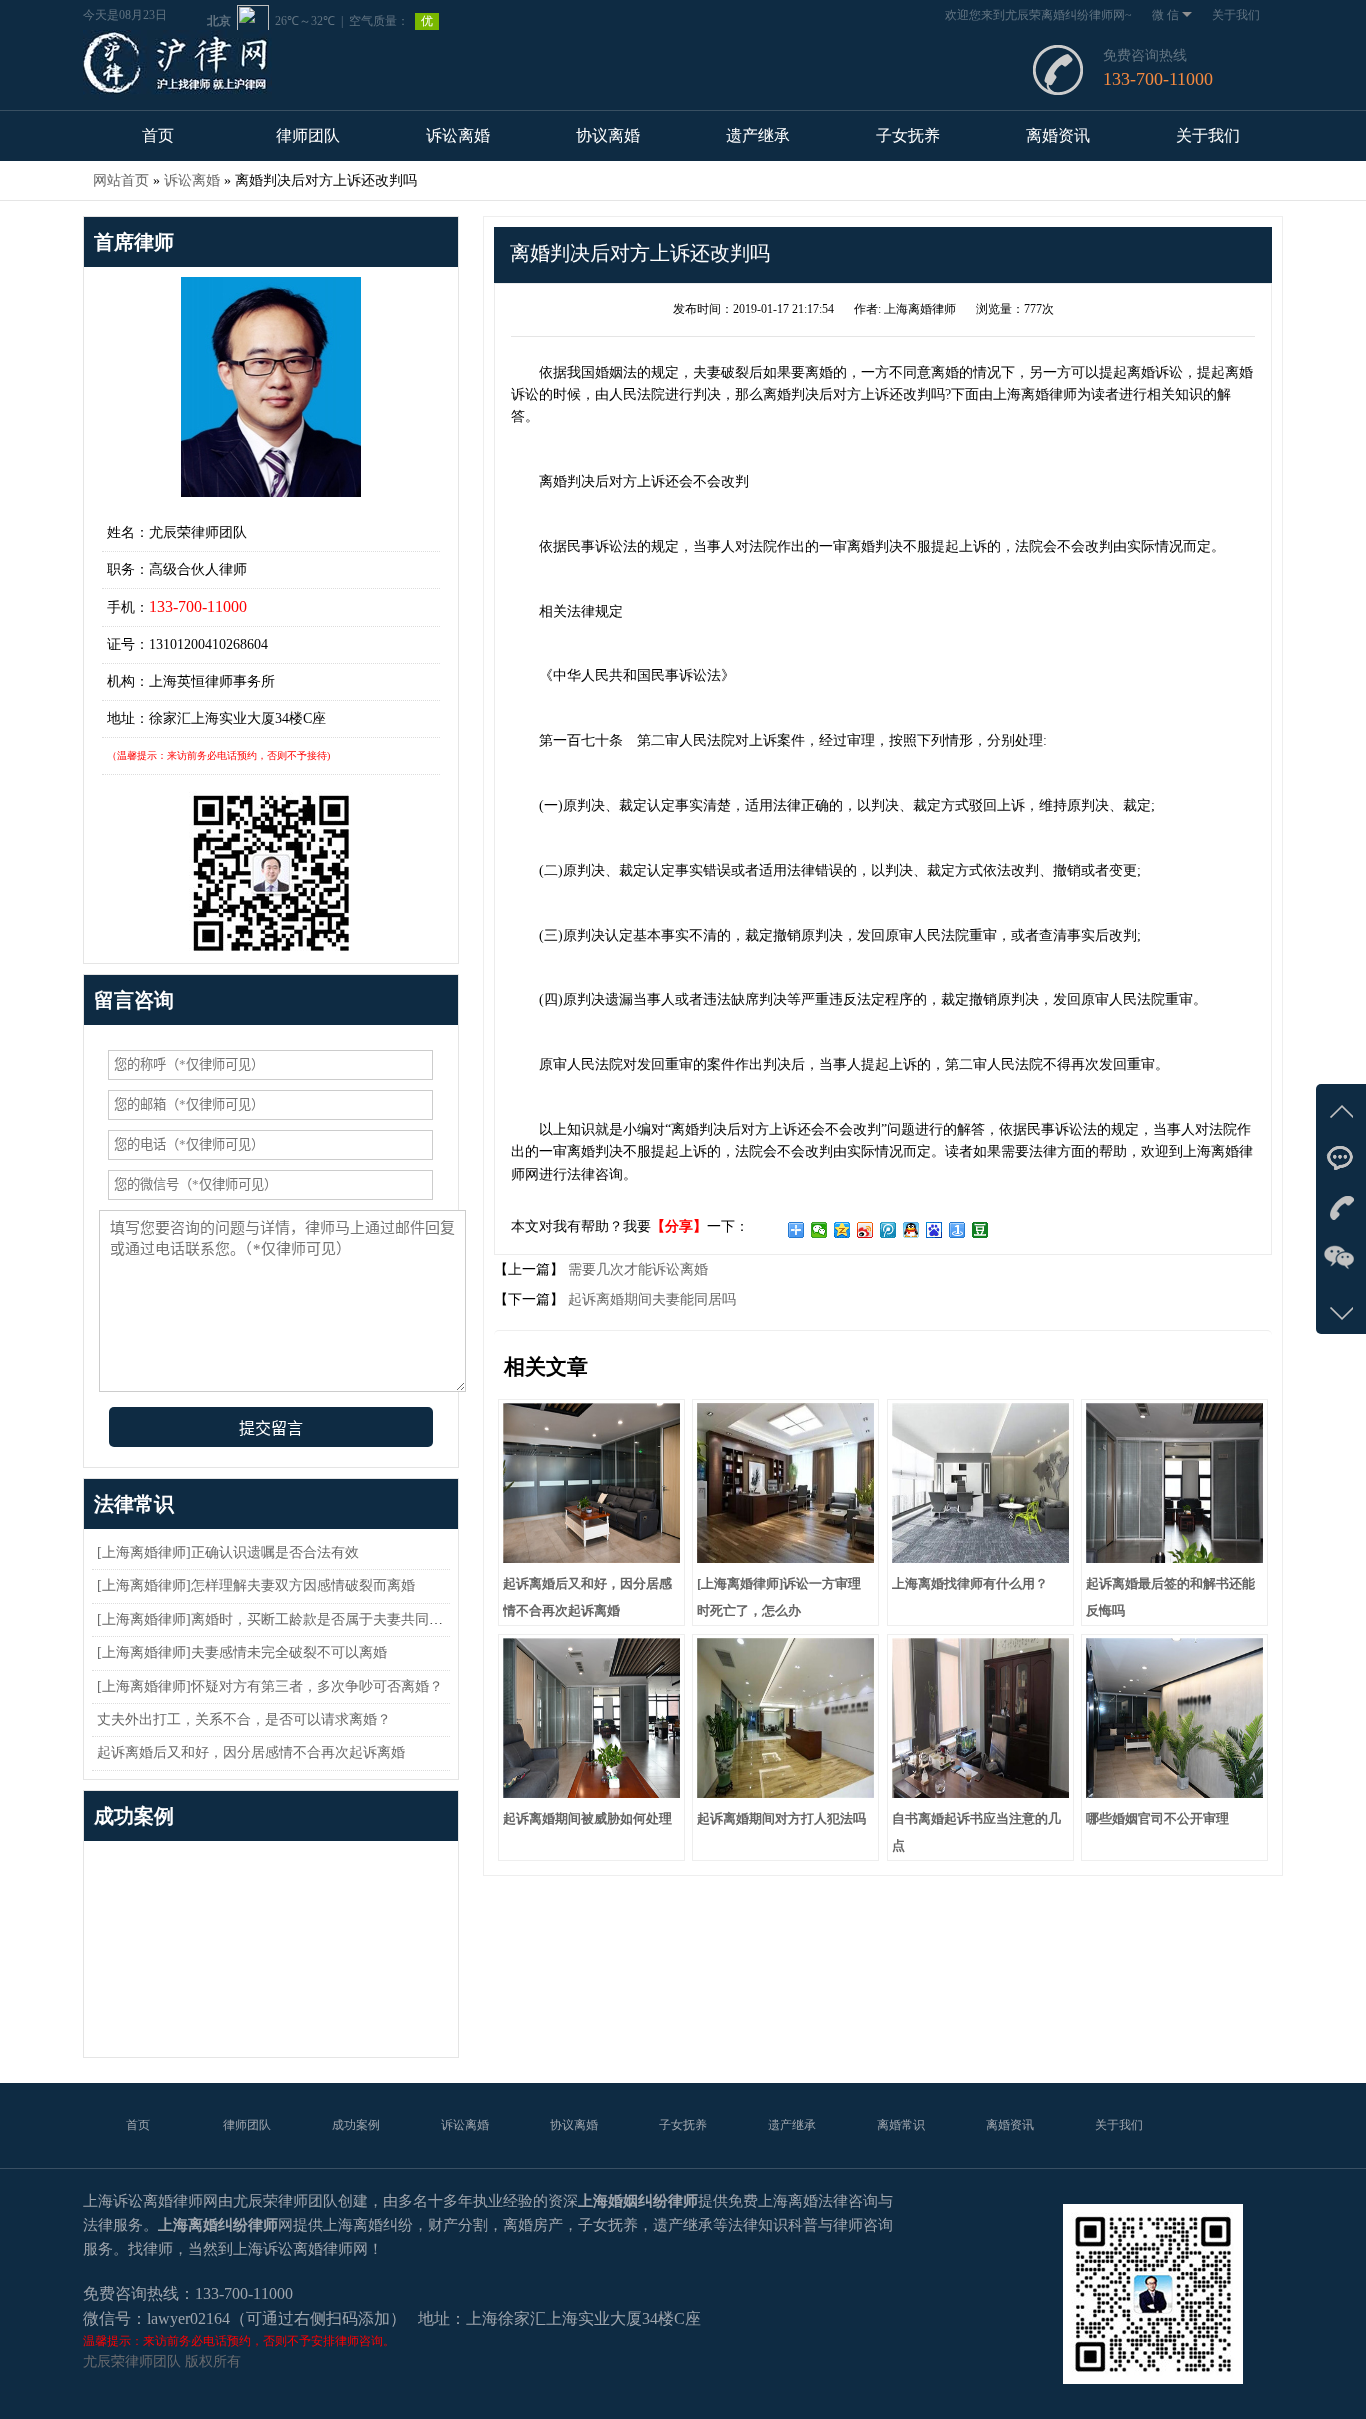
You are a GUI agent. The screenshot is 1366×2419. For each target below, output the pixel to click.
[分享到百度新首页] (934, 1230)
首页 (158, 135)
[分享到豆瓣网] (980, 1230)
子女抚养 (908, 135)
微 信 (1165, 15)
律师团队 (308, 135)
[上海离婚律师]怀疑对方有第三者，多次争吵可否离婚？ (270, 1686)
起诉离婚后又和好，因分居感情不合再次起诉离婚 (251, 1752)
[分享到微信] (819, 1230)
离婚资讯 (1058, 135)
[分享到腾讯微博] (888, 1230)
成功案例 (356, 2125)
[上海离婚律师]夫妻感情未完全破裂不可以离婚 (242, 1652)
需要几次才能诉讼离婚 (636, 1269)
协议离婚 (608, 135)
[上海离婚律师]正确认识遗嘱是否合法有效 (228, 1552)
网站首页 (121, 180)
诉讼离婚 (458, 135)
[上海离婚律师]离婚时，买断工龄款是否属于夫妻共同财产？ (284, 1619)
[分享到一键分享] (957, 1230)
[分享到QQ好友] (911, 1230)
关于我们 (1236, 15)
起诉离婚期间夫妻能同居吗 (650, 1299)
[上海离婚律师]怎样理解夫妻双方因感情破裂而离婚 (256, 1585)
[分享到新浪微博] (865, 1230)
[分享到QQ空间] (842, 1230)
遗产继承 (758, 135)
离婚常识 (901, 2125)
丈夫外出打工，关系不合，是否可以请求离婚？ (244, 1719)
